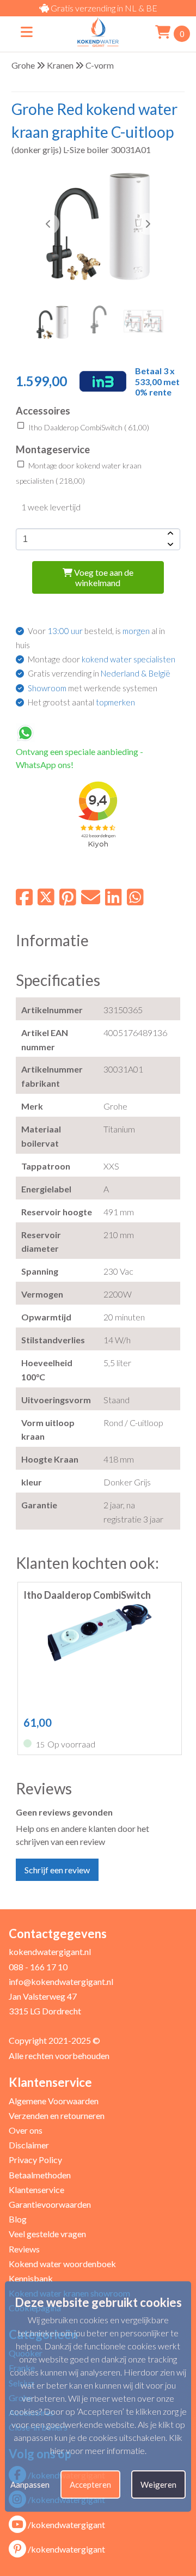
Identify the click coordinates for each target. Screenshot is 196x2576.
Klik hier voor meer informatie (117, 2444)
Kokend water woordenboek (62, 2264)
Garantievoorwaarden (50, 2204)
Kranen (60, 65)
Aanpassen (30, 2484)
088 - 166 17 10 (38, 1967)
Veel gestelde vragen (47, 2234)
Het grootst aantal (81, 702)
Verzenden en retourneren (57, 2115)
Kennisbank (31, 2278)
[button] (148, 224)
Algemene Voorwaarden (54, 2101)
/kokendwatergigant (66, 2525)
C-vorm (100, 65)
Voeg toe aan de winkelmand (103, 577)
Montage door (102, 659)
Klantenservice (36, 2190)
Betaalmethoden (40, 2175)
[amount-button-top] (169, 534)
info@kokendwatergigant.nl (61, 1981)
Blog (18, 2219)
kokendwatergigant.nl (50, 1951)
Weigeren (158, 2484)
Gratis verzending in (99, 673)
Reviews (24, 2249)
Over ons (26, 2130)
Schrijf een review (57, 1870)
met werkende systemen (93, 688)
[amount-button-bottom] (169, 545)
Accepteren (90, 2484)
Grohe (23, 65)
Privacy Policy (35, 2160)
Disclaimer (29, 2145)
